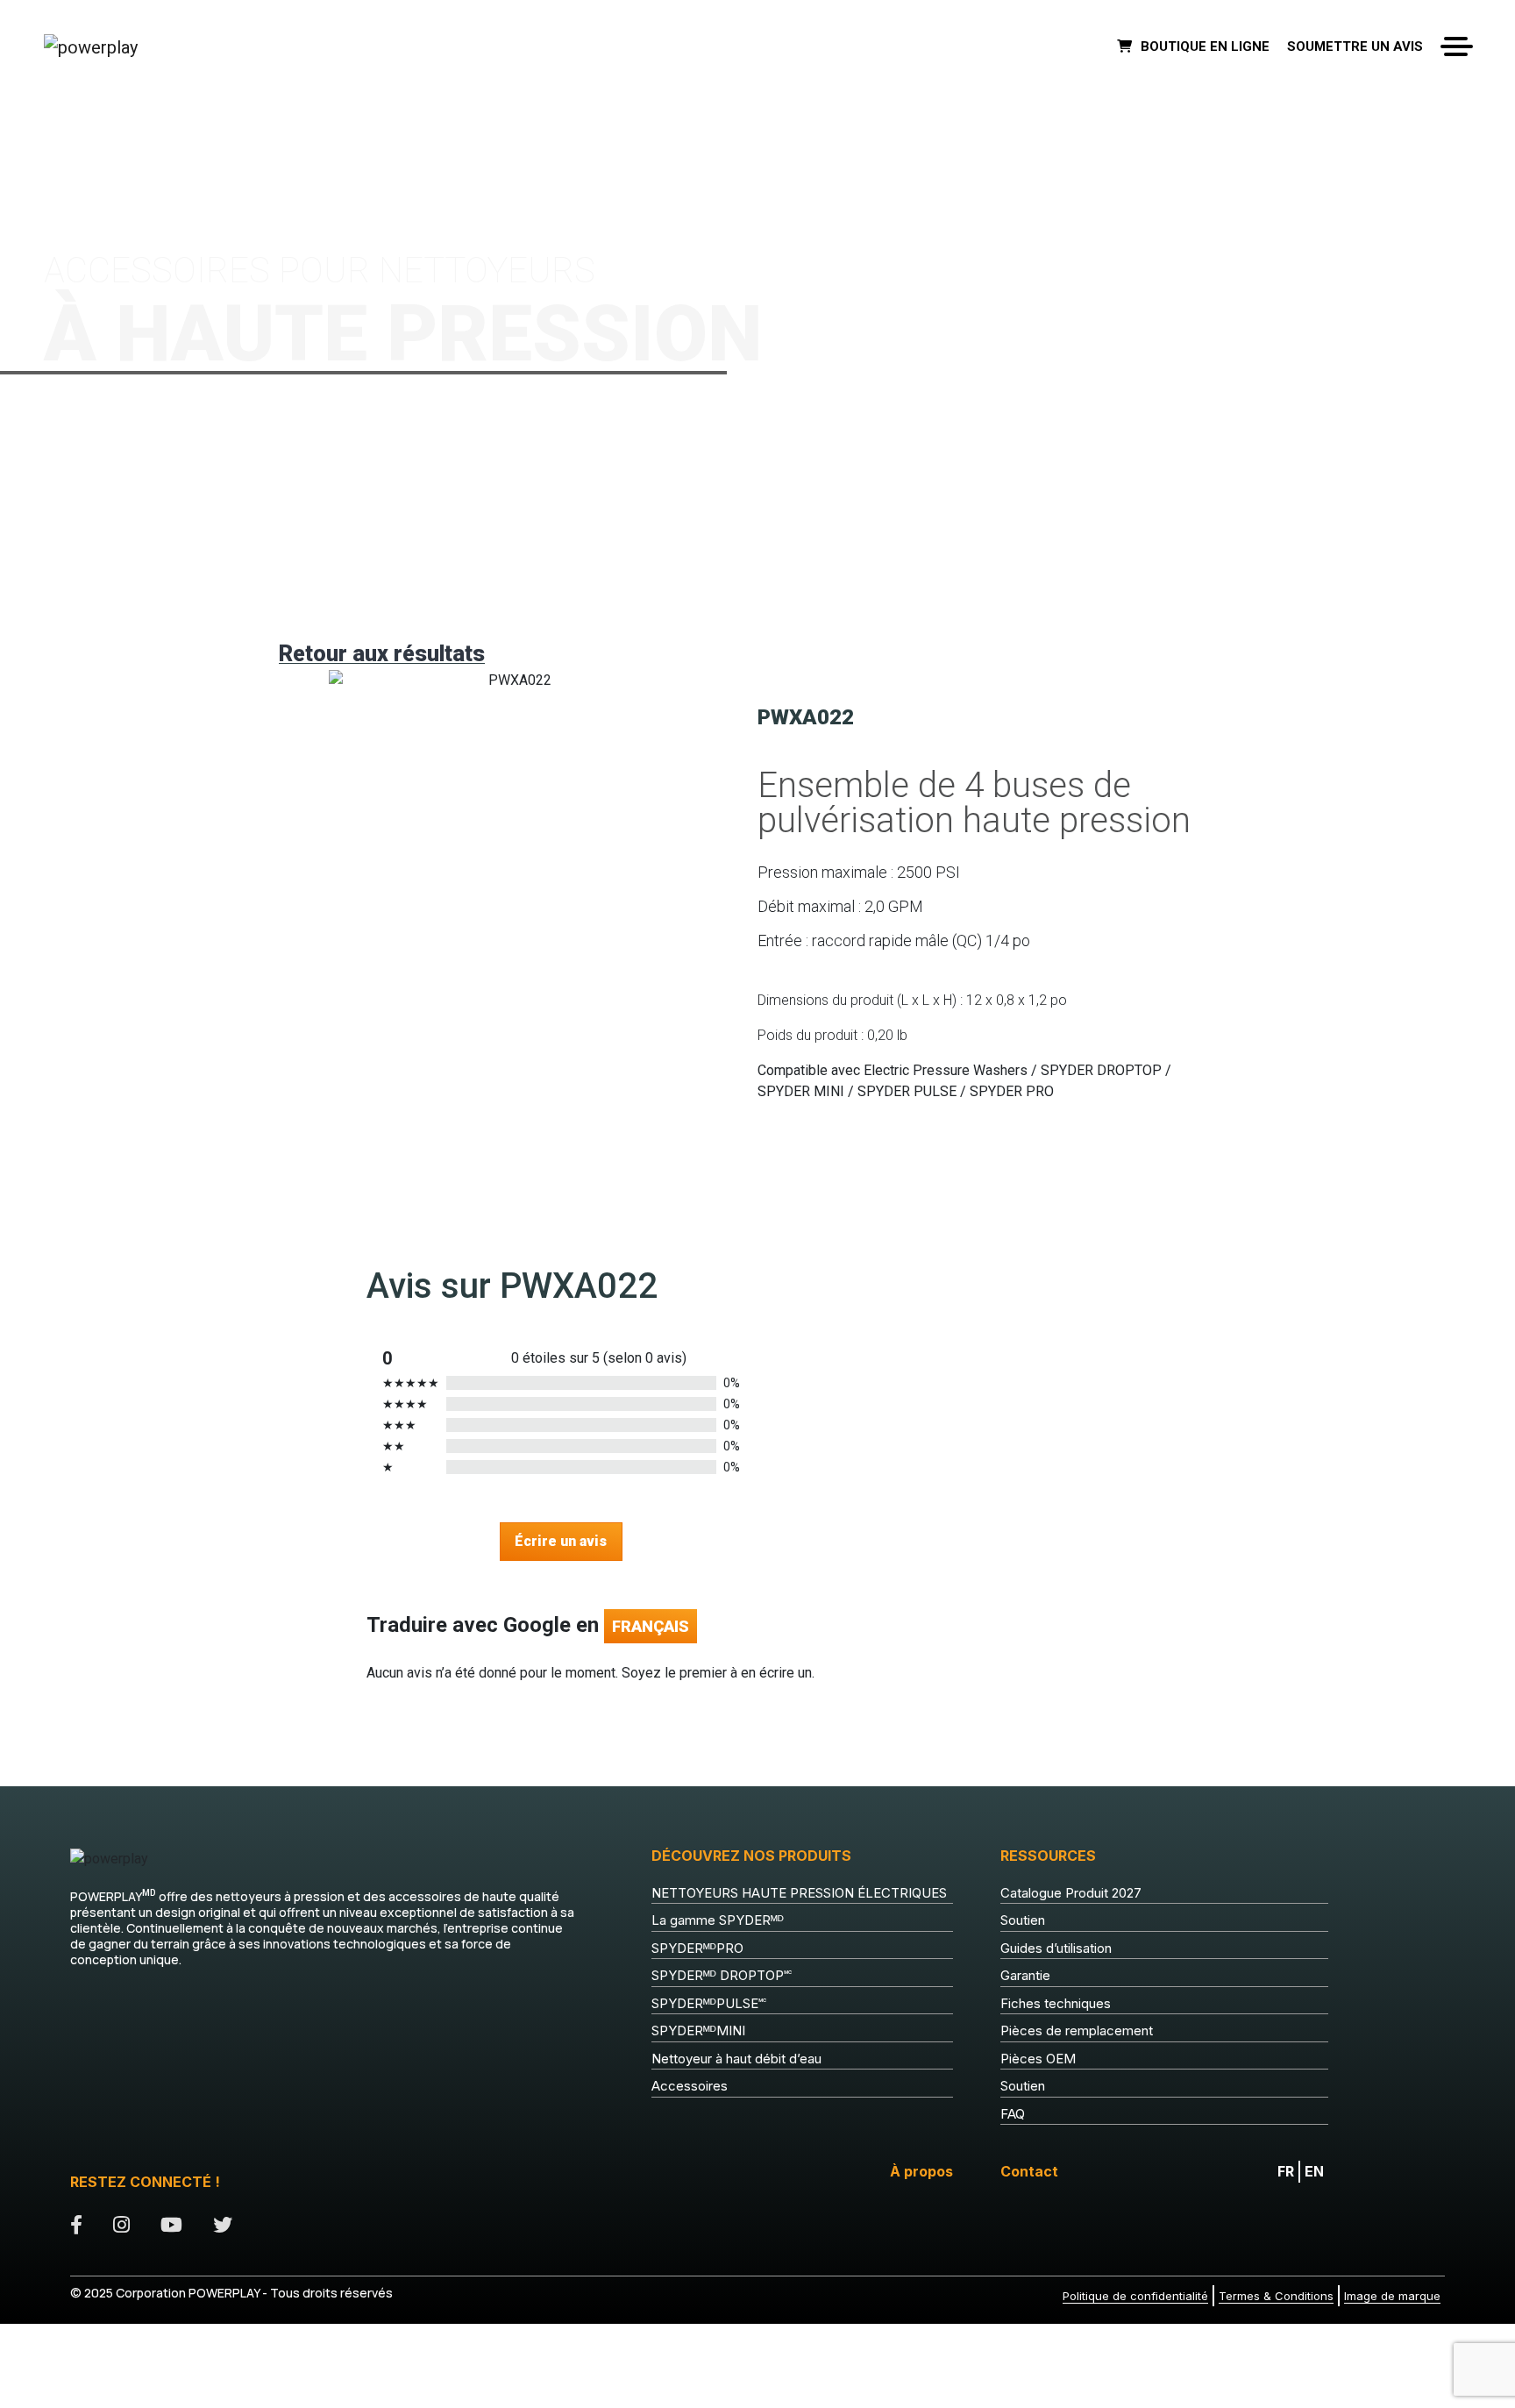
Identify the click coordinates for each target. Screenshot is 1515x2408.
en (1314, 2171)
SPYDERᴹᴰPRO (697, 1948)
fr (1286, 2171)
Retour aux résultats (382, 654)
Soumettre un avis (1355, 46)
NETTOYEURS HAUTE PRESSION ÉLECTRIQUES (799, 1893)
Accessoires (690, 2086)
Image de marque (1392, 2296)
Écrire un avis (561, 1541)
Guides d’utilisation (1056, 1948)
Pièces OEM (1038, 2059)
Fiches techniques (1056, 2003)
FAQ (1013, 2114)
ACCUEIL (64, 123)
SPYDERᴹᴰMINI (698, 2030)
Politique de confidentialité (1135, 2296)
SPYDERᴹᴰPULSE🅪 (709, 2003)
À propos (921, 2171)
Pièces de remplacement (1077, 2030)
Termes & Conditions (1276, 2296)
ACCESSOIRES (177, 123)
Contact (1029, 2171)
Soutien (1023, 1920)
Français (651, 1626)
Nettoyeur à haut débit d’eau (736, 2059)
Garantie (1025, 1975)
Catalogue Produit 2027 (1071, 1893)
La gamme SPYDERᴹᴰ (718, 1920)
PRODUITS (114, 123)
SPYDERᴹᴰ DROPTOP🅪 (722, 1975)
